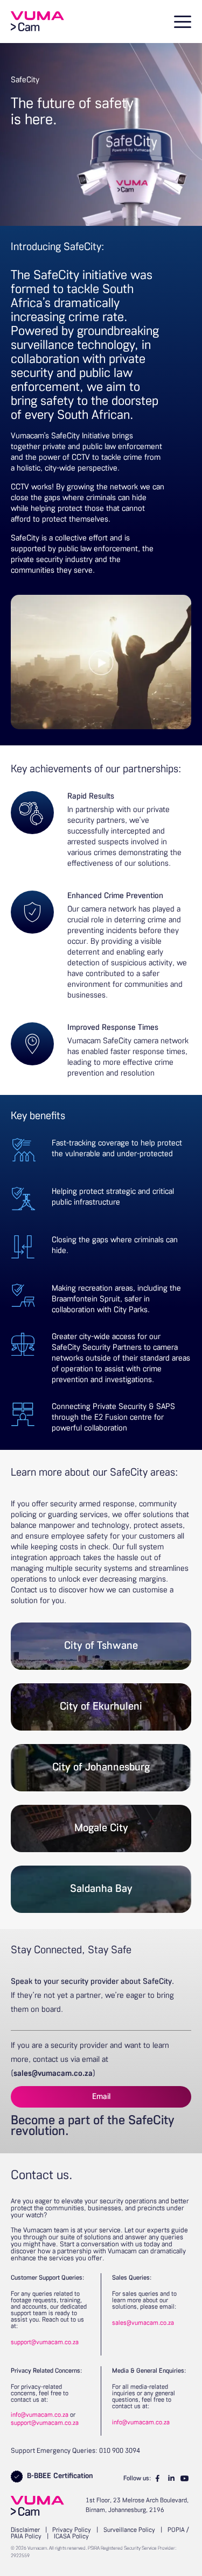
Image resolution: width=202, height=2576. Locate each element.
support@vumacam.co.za (45, 2343)
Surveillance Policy (129, 2530)
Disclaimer (25, 2530)
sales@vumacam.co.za (53, 2074)
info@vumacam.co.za (40, 2415)
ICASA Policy (71, 2537)
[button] (180, 22)
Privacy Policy (72, 2530)
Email (101, 2097)
